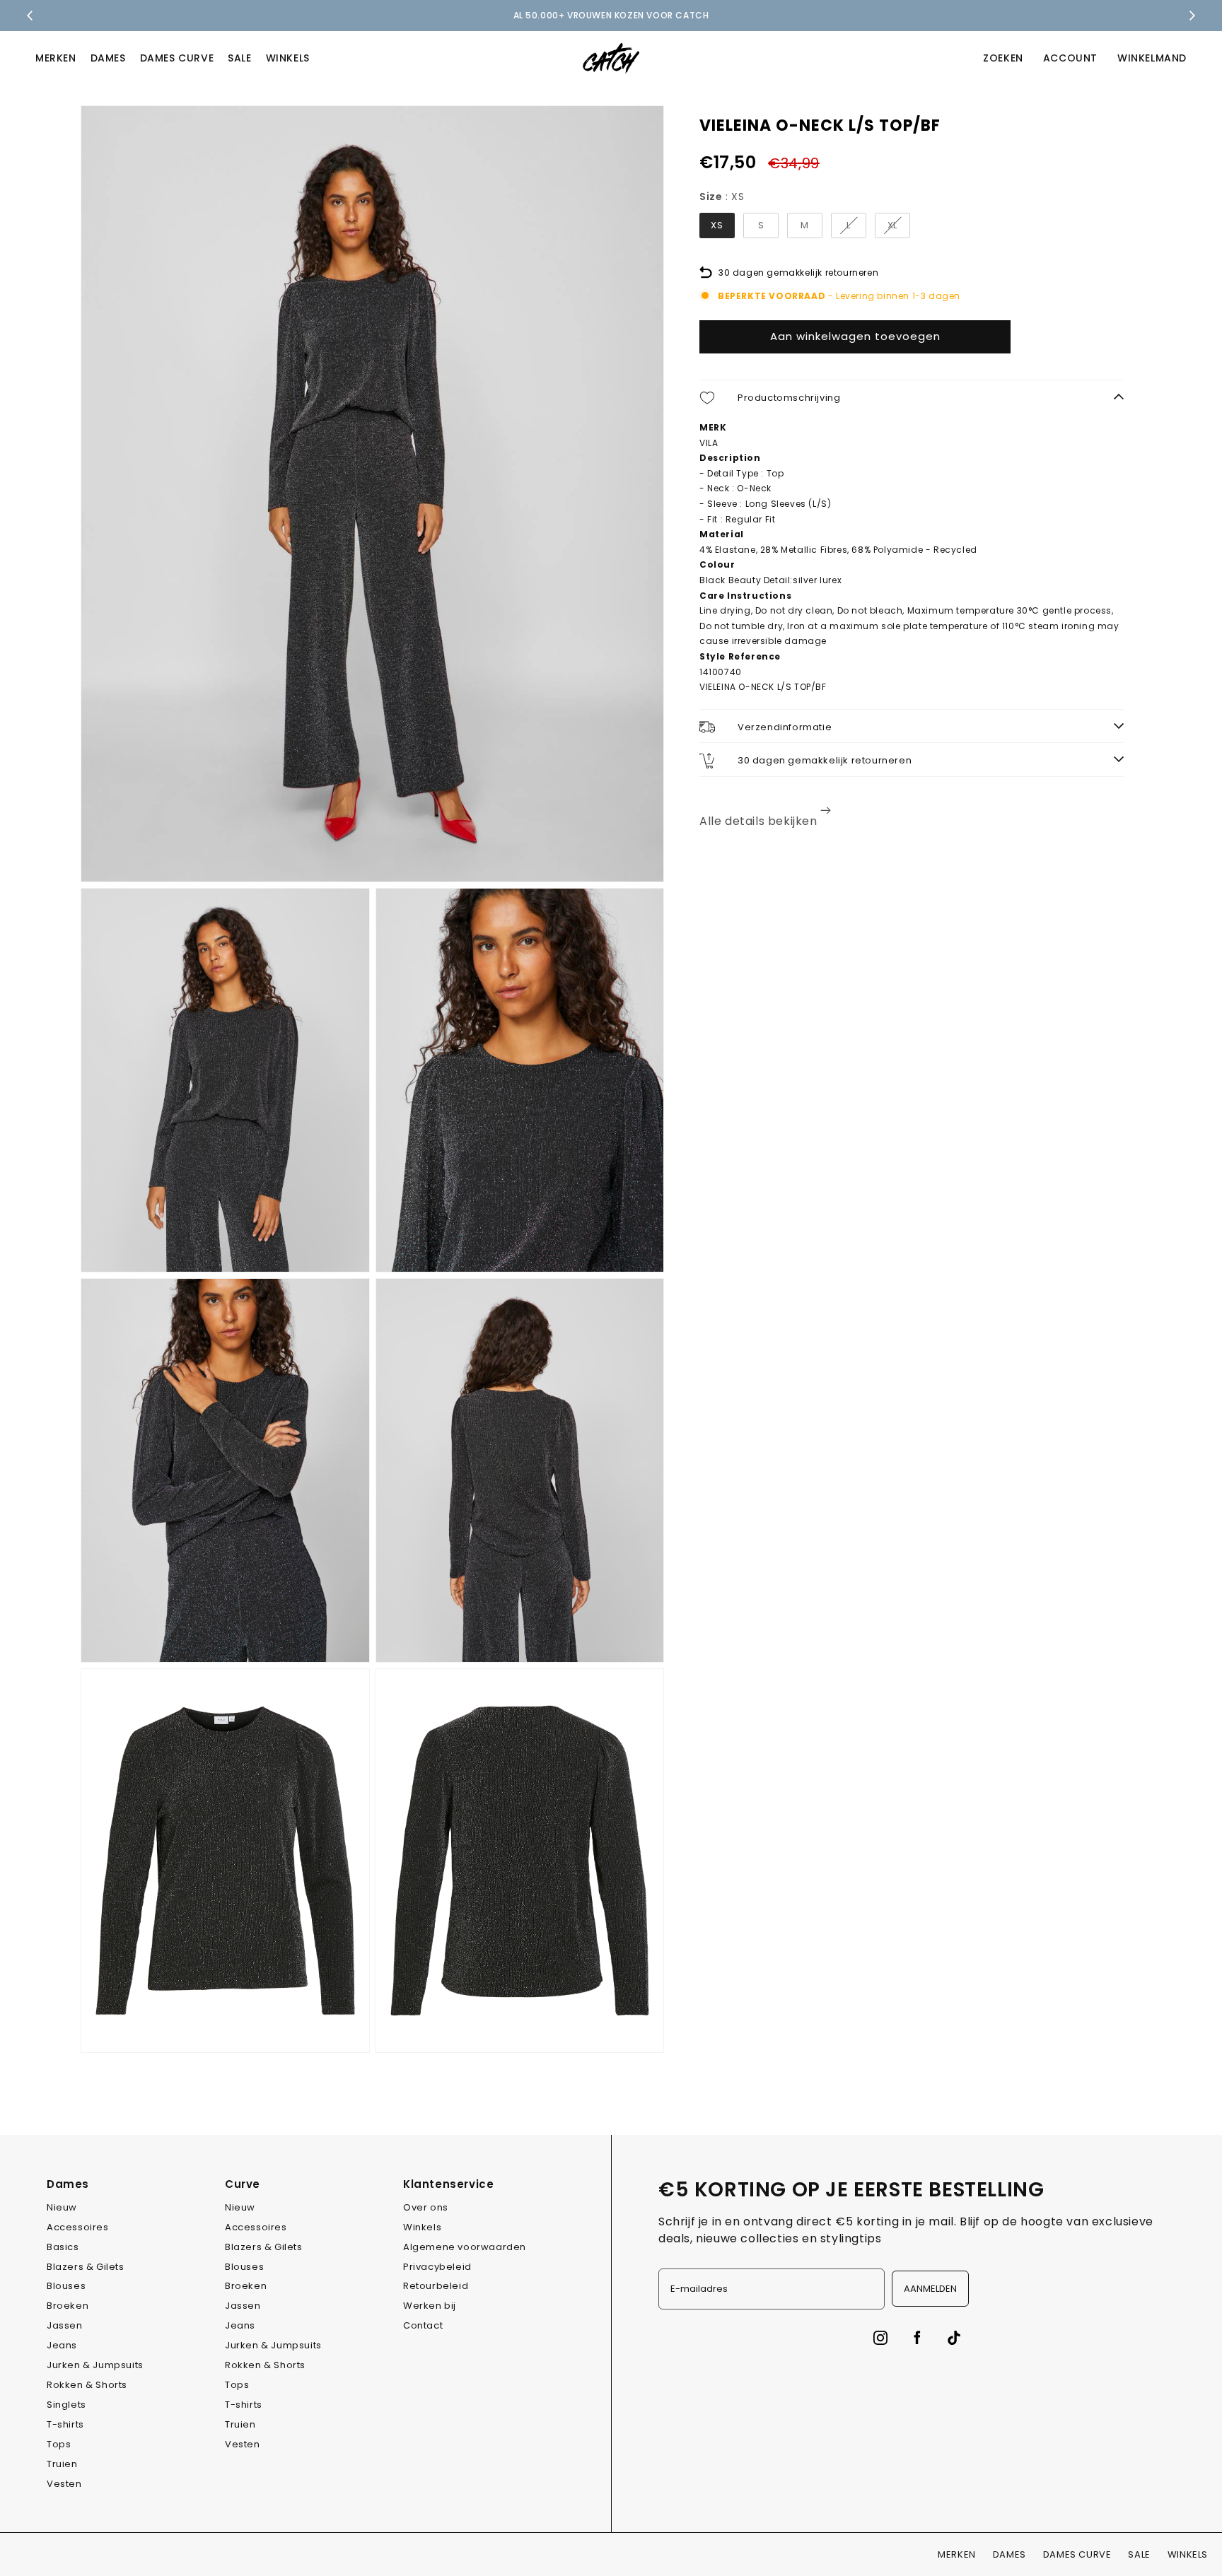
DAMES (108, 58)
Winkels (422, 2227)
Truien (62, 2464)
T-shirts (65, 2424)
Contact (423, 2325)
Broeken (68, 2306)
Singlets (66, 2405)
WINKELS (288, 58)
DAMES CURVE (177, 58)
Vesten (64, 2484)
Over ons (426, 2207)
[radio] (717, 226)
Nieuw (62, 2207)
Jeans (62, 2345)
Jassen (65, 2325)
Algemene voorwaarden (465, 2247)
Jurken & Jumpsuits (95, 2365)
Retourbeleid (436, 2286)
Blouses (66, 2286)
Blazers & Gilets (86, 2267)
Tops (59, 2444)
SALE (239, 58)
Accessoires (78, 2227)
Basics (63, 2247)
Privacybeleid (437, 2267)
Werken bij (430, 2306)
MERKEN (56, 58)
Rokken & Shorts (87, 2385)
